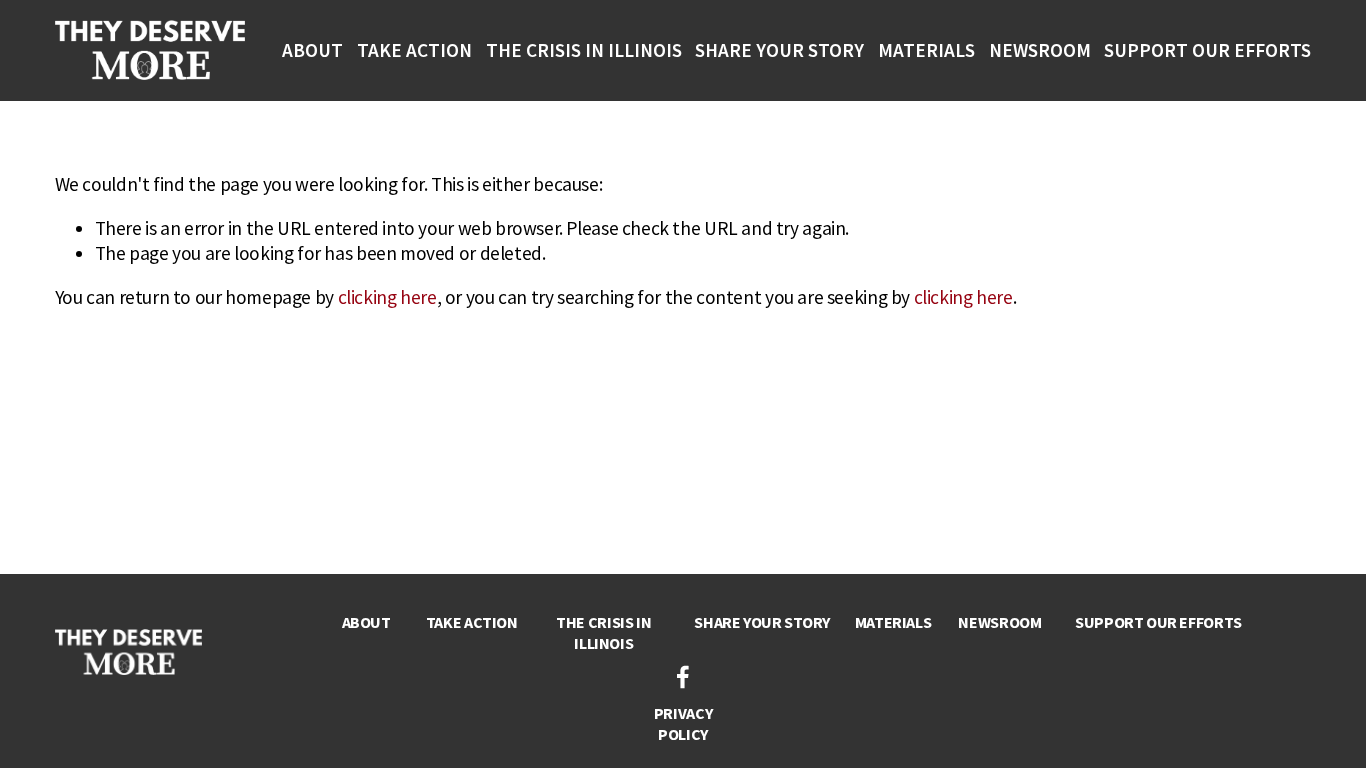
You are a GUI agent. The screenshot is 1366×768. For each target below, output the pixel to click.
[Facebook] (683, 677)
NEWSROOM (1040, 50)
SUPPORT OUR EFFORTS (1207, 50)
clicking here (387, 297)
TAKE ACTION (414, 50)
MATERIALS (926, 50)
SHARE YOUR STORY (779, 50)
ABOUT (312, 50)
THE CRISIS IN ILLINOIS (584, 50)
